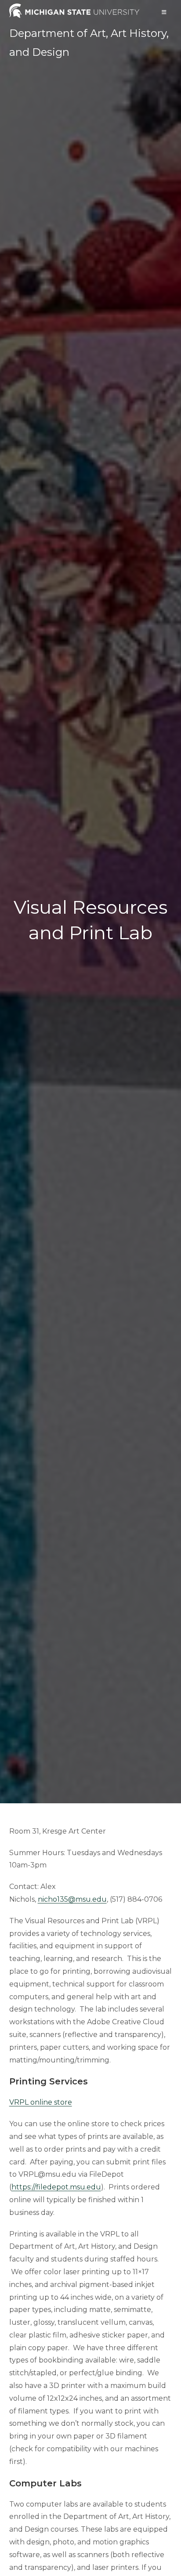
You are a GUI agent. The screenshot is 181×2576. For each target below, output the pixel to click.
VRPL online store (41, 2102)
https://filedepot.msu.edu (56, 2187)
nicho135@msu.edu (72, 1899)
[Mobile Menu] (164, 12)
